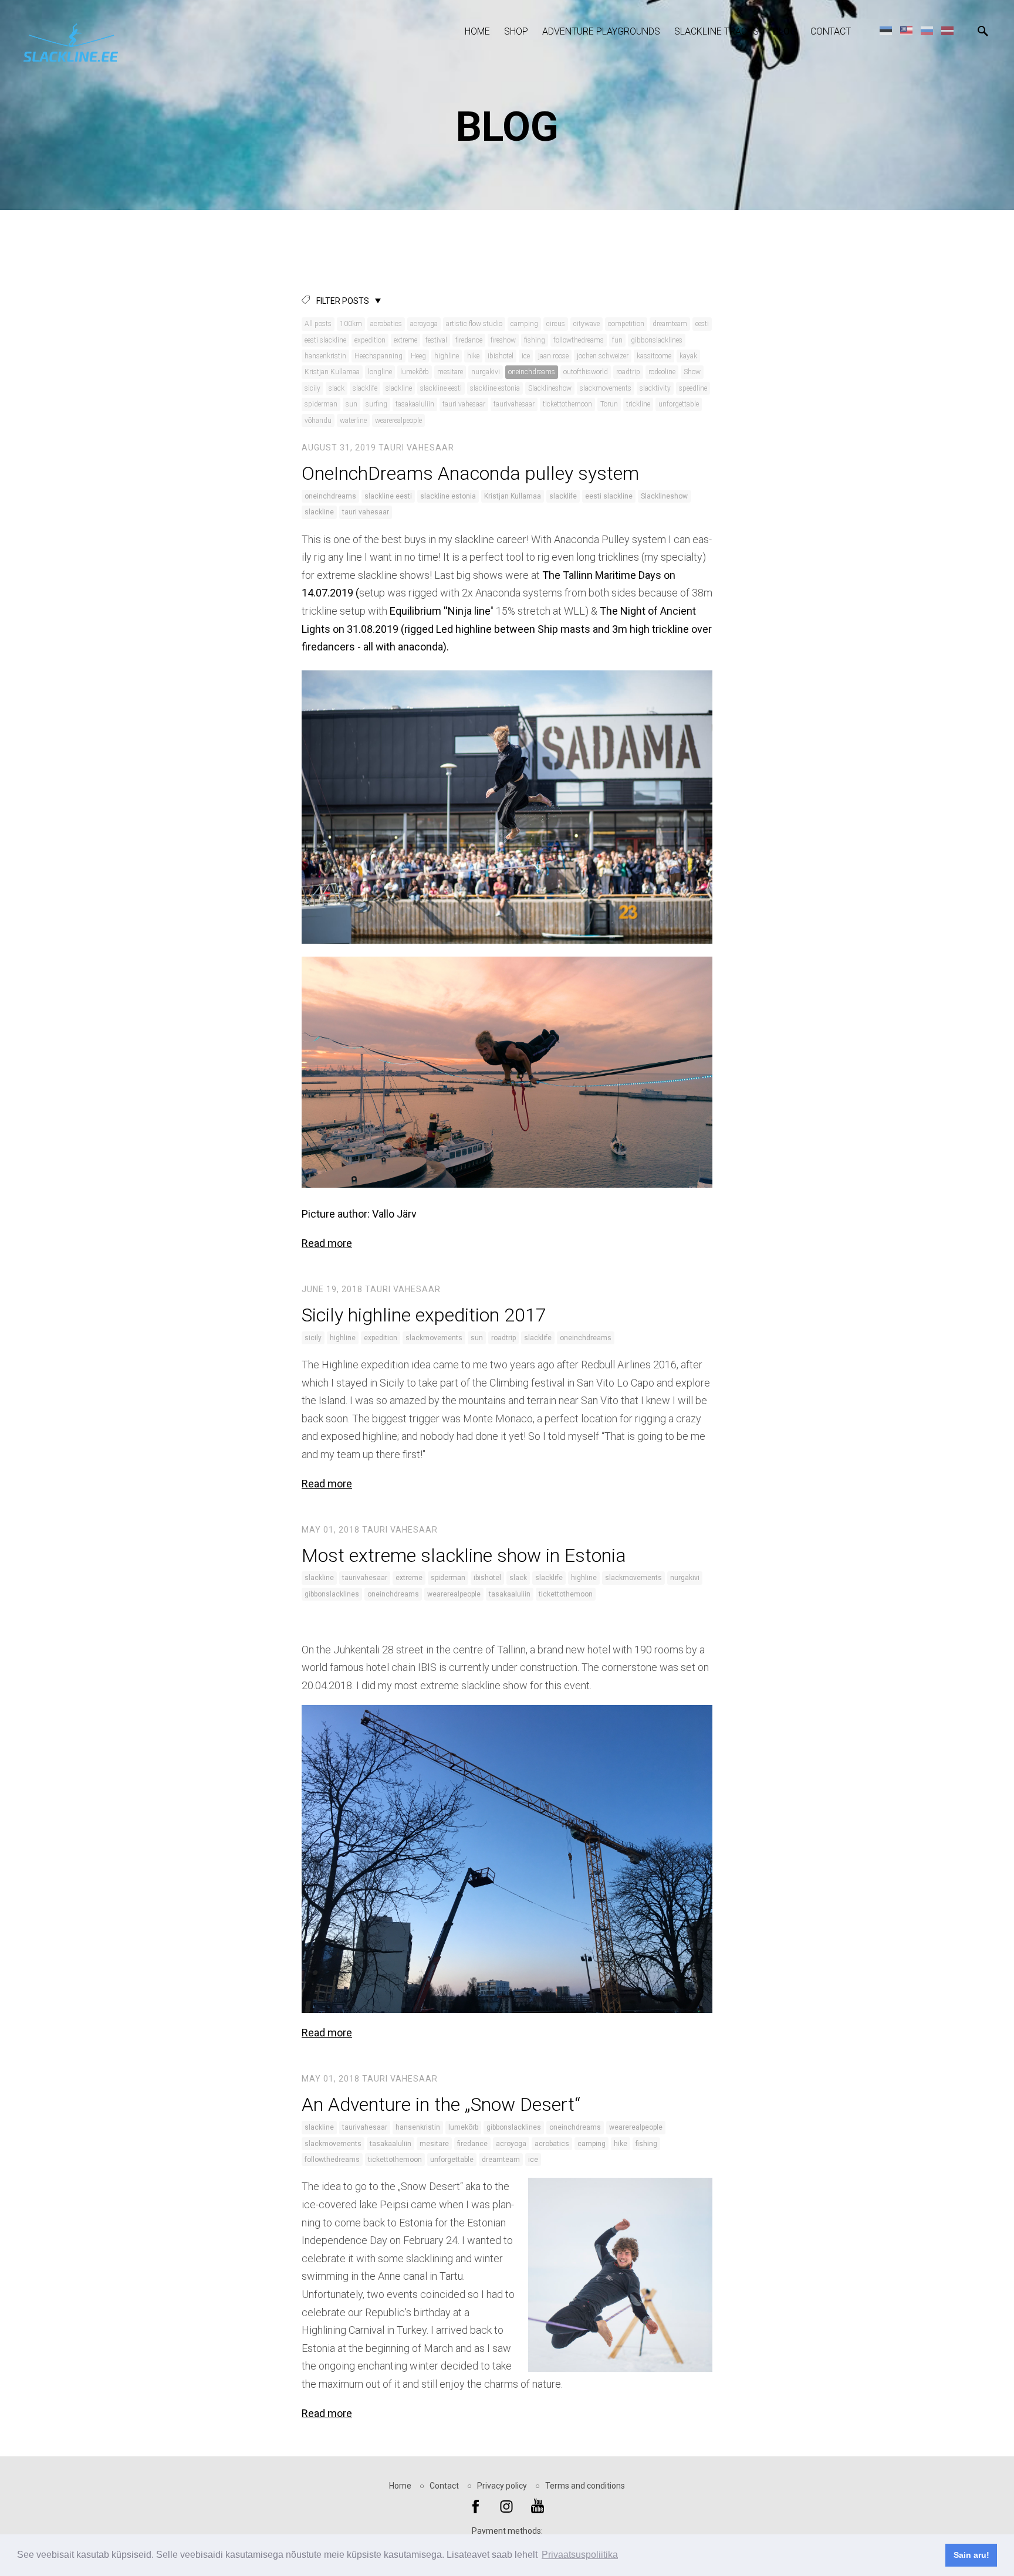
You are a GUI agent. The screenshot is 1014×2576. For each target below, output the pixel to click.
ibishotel (501, 356)
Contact (831, 31)
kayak (688, 356)
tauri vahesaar (464, 404)
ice (526, 356)
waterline (353, 421)
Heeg (418, 356)
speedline (693, 388)
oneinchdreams (532, 372)
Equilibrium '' (419, 611)
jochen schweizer (603, 356)
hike (473, 356)
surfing (376, 404)
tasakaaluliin (415, 404)
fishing (535, 340)
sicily (312, 388)
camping (524, 324)
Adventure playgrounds (601, 31)
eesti (702, 324)
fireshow (503, 340)
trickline (638, 404)
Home (477, 31)
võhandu (318, 421)
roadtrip (628, 372)
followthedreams (579, 340)
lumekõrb (415, 372)
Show (692, 372)
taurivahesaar (514, 404)
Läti (947, 30)
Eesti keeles (886, 30)
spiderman (321, 404)
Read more (327, 1243)
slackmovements (606, 388)
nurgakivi (486, 372)
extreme (405, 340)
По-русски (927, 30)
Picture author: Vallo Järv (359, 1214)
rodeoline (662, 372)
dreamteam (670, 324)
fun (617, 340)
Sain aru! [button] (971, 2555)
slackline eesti (441, 388)
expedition (370, 340)
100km (351, 324)
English (906, 30)
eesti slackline (325, 340)
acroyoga (424, 324)
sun (351, 404)
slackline (399, 388)
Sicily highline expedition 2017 (424, 1315)
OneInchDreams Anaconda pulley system (470, 473)
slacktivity (655, 388)
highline (447, 356)
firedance (469, 340)
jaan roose (553, 356)
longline (380, 372)
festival (436, 340)
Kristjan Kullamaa (332, 372)
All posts (318, 324)
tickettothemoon (567, 404)
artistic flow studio (474, 324)
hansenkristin (325, 356)
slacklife (365, 388)
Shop (516, 31)
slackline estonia (495, 388)
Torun (609, 404)
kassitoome (654, 356)
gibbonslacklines (657, 340)
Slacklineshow (550, 388)
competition (626, 324)
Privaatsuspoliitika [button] (580, 2555)
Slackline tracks (716, 31)
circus (556, 324)
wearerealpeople (398, 421)
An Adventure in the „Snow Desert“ (441, 2104)
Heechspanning (378, 356)
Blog (785, 31)
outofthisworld (586, 372)
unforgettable (679, 404)
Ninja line (469, 611)
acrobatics (386, 324)
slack (337, 388)
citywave (587, 324)
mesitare (450, 372)
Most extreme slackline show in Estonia (464, 1555)
